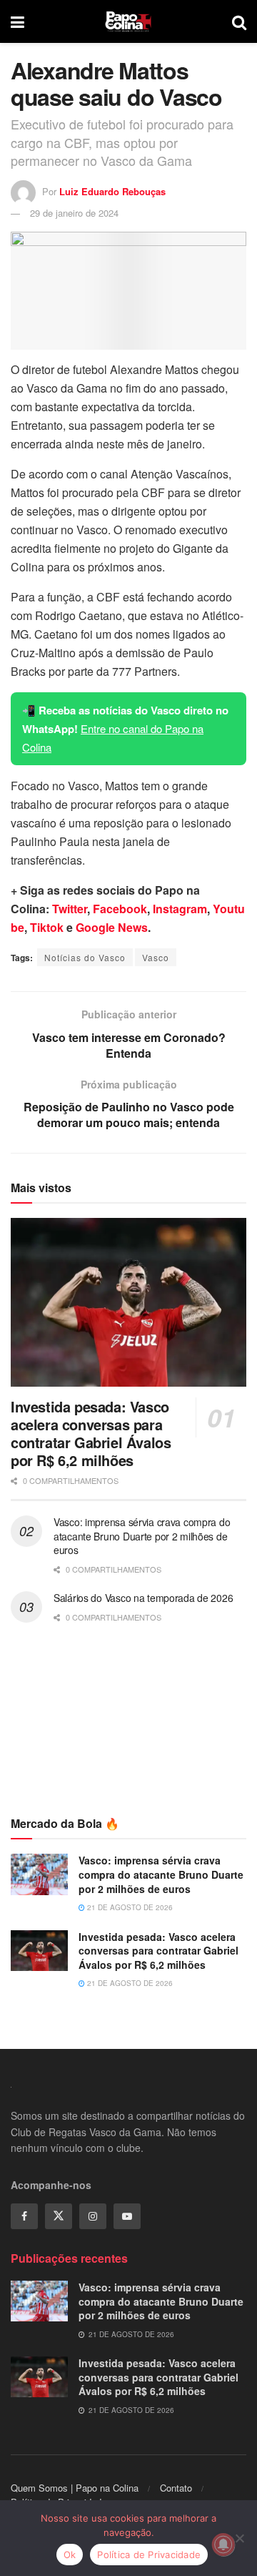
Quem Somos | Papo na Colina (75, 2488)
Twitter (70, 909)
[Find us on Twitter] (59, 2216)
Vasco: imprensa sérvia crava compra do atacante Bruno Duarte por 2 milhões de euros (142, 1536)
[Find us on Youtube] (127, 2216)
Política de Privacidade (149, 2555)
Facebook (120, 909)
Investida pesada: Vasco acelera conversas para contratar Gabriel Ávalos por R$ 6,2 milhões (91, 1433)
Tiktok (47, 927)
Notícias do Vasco (85, 957)
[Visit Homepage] (128, 21)
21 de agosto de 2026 (129, 1907)
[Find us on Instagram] (93, 2216)
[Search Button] (239, 21)
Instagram (180, 909)
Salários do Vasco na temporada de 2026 (143, 1598)
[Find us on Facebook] (24, 2216)
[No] (239, 2538)
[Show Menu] (17, 21)
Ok (70, 2555)
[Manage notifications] (223, 2545)
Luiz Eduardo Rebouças (112, 191)
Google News (112, 927)
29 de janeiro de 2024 (74, 213)
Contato (176, 2488)
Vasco (156, 957)
